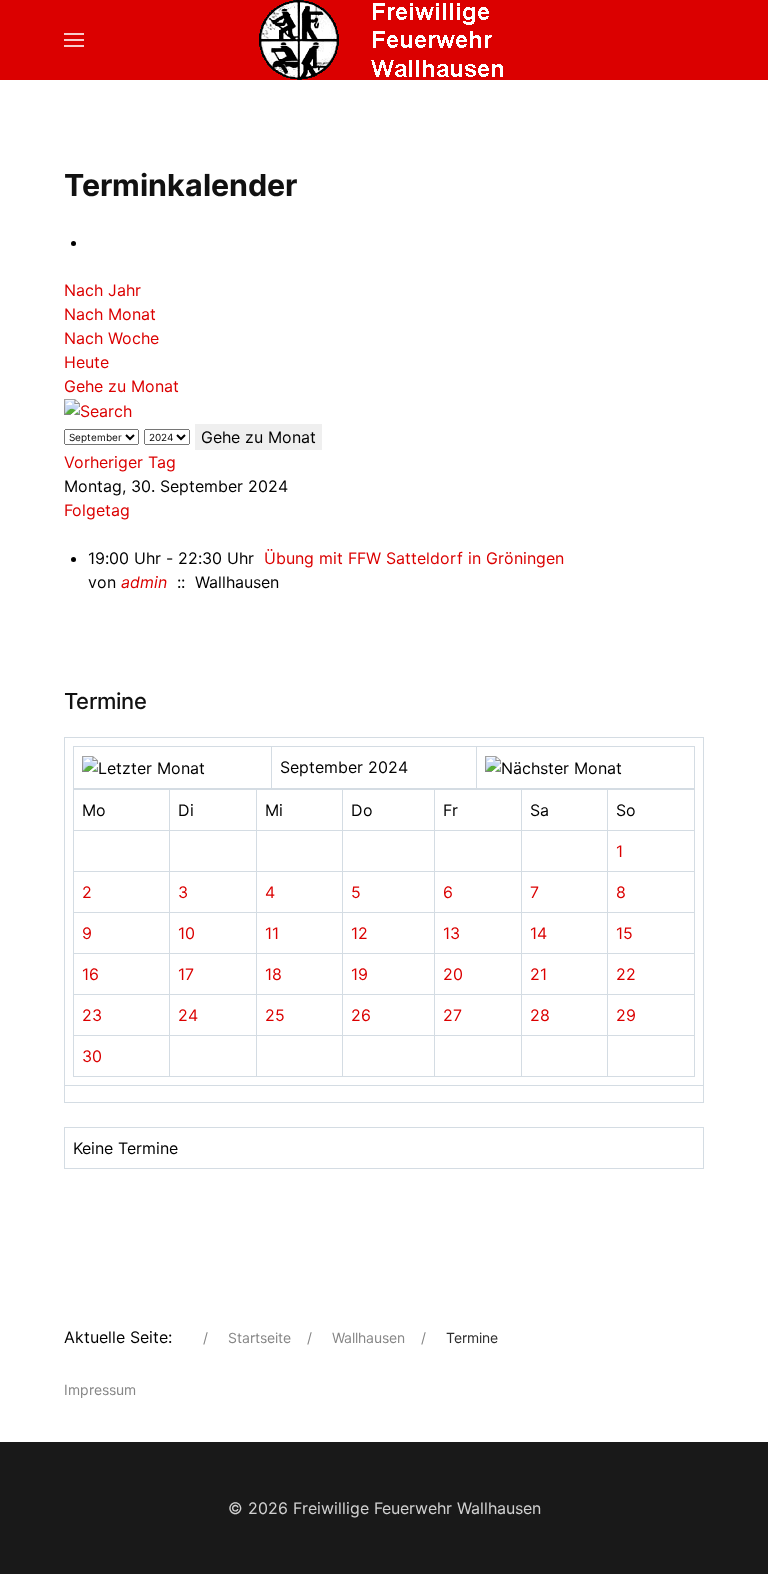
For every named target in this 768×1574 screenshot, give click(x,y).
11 (272, 933)
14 (538, 933)
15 (624, 933)
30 (92, 1056)
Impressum (100, 1389)
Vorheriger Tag (120, 462)
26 (361, 1015)
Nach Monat (110, 314)
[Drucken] (94, 242)
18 (273, 974)
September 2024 (344, 767)
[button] (74, 40)
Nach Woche (111, 338)
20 (453, 974)
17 (186, 974)
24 (188, 1015)
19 (359, 974)
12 (359, 933)
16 (90, 974)
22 (626, 974)
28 (540, 1015)
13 (451, 933)
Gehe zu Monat (121, 386)
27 (452, 1015)
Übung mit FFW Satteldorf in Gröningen (414, 558)
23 (92, 1015)
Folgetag (97, 510)
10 (186, 933)
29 (626, 1015)
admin (144, 582)
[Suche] (98, 410)
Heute (86, 362)
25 (275, 1015)
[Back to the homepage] (384, 40)
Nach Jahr (102, 290)
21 (538, 974)
